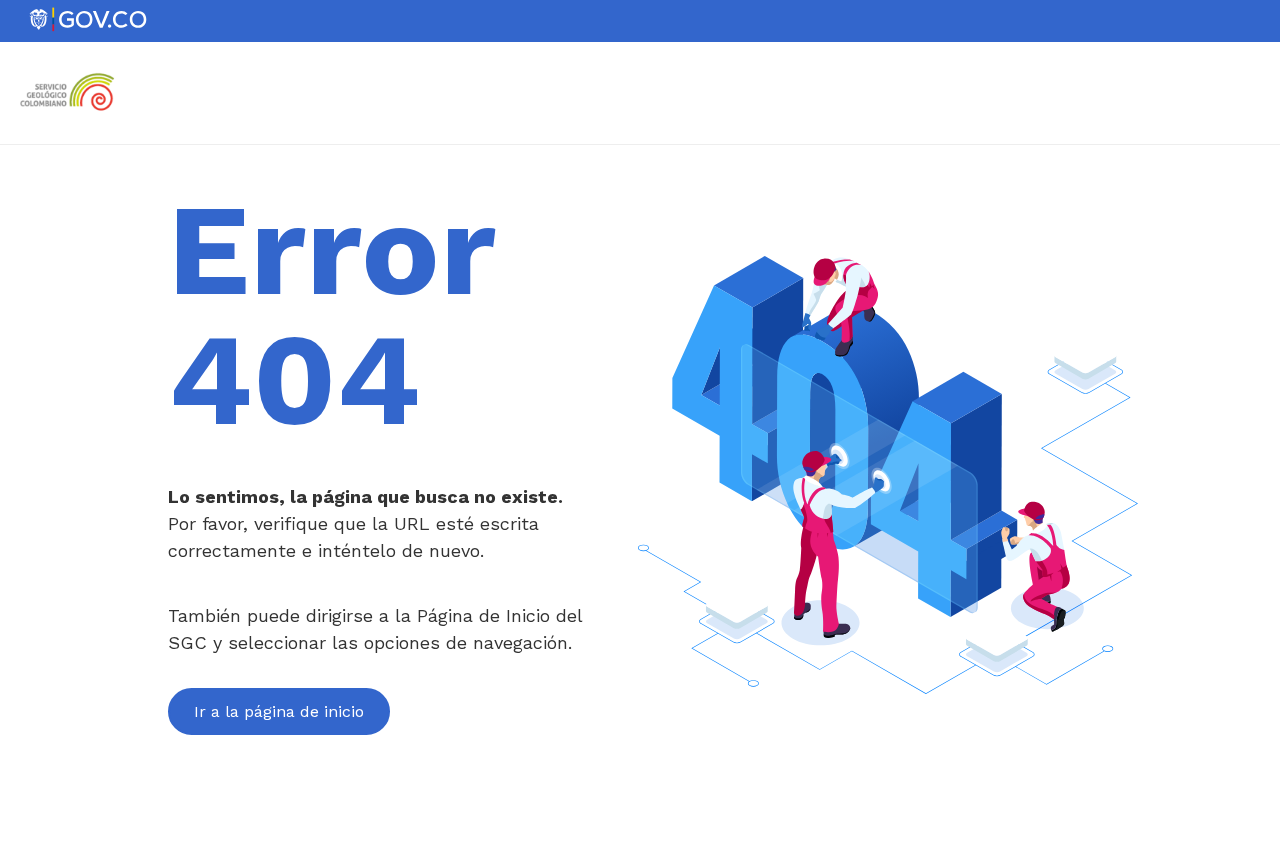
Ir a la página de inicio (279, 711)
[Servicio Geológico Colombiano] (73, 118)
